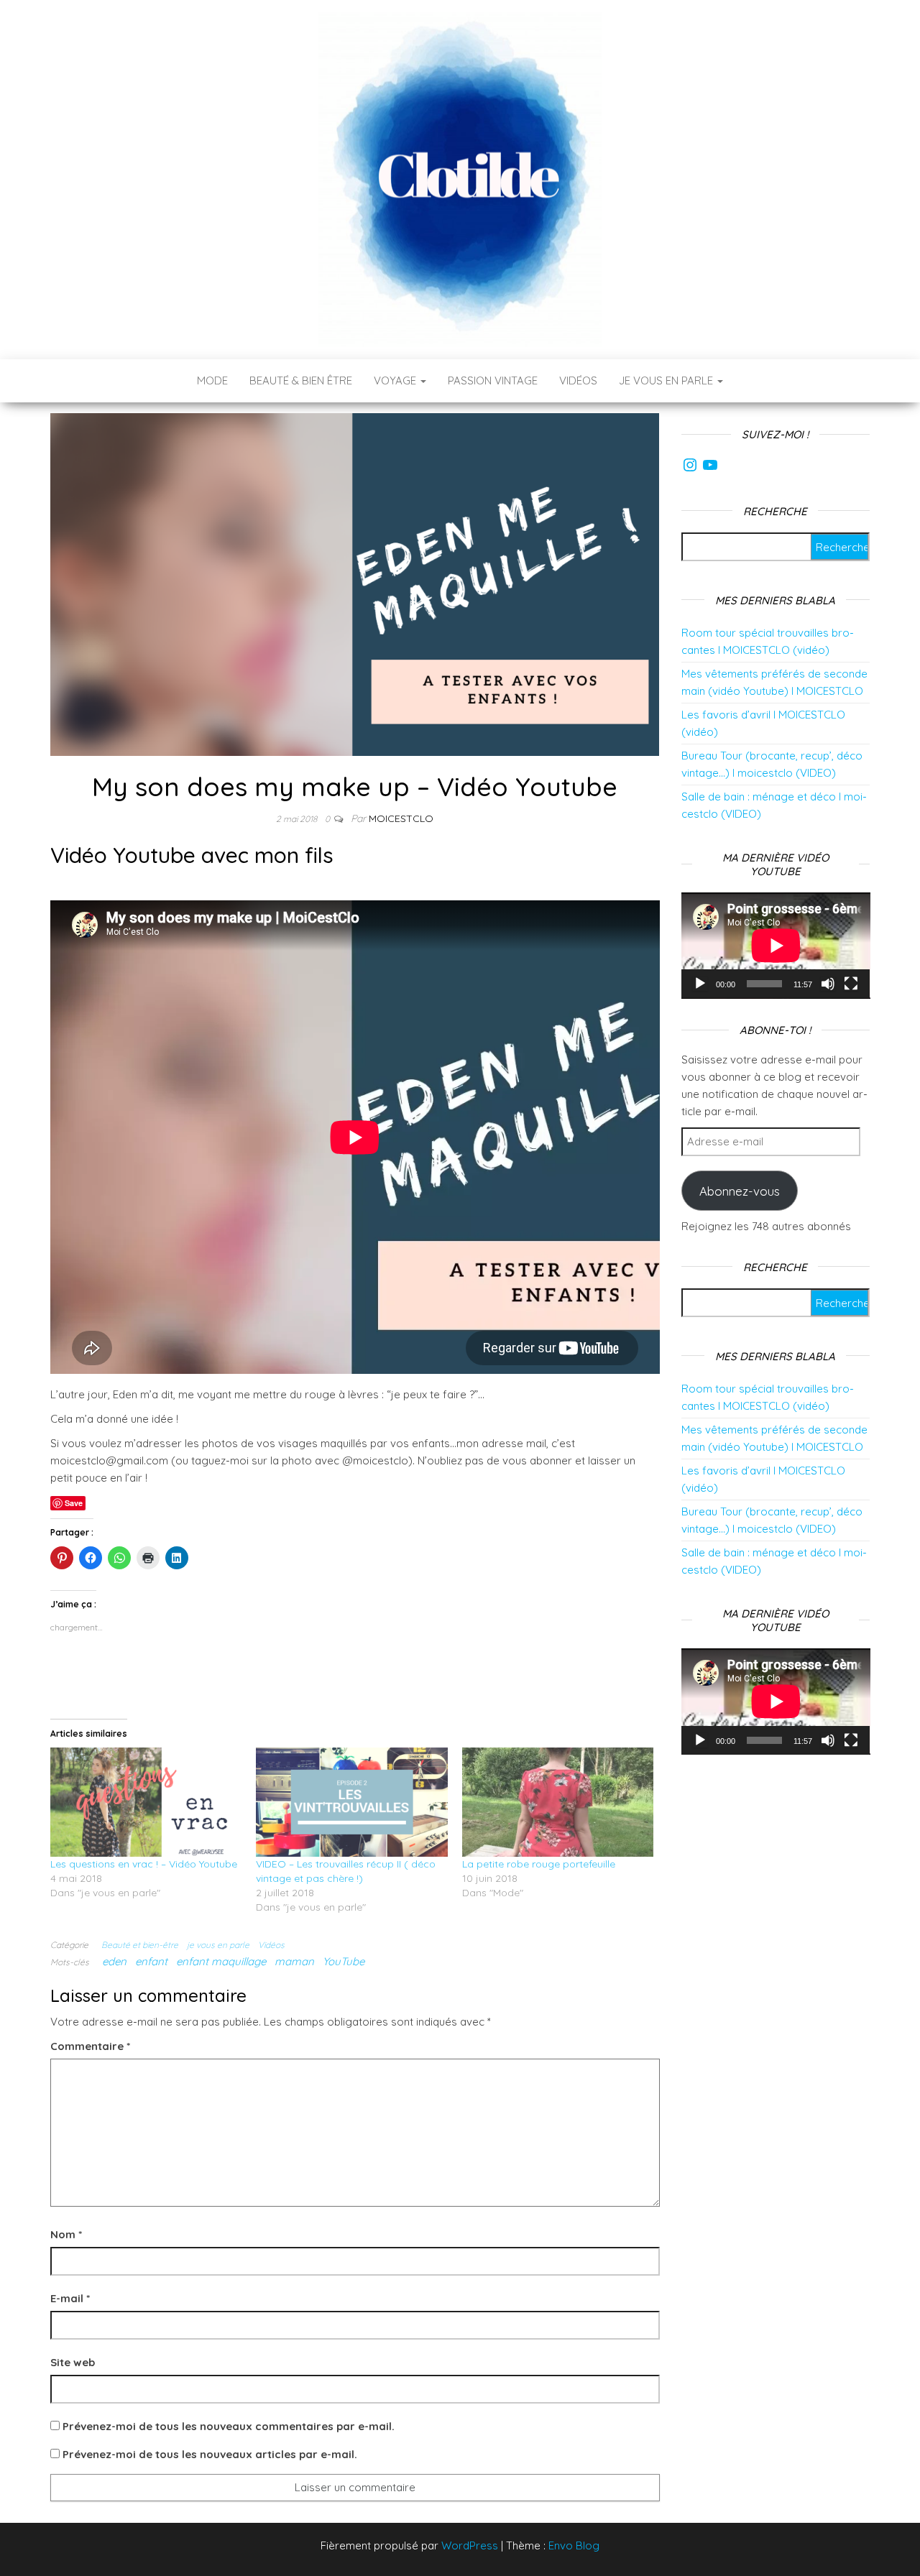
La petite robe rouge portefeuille (539, 1864)
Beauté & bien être (301, 380)
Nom (66, 2234)
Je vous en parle (667, 380)
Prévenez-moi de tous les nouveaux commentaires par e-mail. (229, 2426)
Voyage (396, 380)
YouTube (344, 1961)
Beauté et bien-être (140, 1945)
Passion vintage (493, 380)
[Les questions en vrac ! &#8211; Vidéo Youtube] (146, 1802)
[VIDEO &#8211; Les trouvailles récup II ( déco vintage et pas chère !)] (351, 1802)
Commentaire (90, 2046)
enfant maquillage (221, 1961)
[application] (776, 946)
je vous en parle (218, 1945)
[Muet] (828, 984)
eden (114, 1961)
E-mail (70, 2298)
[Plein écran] (851, 984)
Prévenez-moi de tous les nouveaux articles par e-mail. (210, 2454)
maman (294, 1961)
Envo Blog (574, 2545)
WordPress (470, 2545)
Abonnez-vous (740, 1191)
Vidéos (578, 380)
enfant (151, 1961)
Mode (212, 380)
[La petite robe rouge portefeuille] (558, 1802)
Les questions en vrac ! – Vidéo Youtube (144, 1864)
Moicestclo (401, 818)
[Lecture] (700, 984)
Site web (73, 2362)
